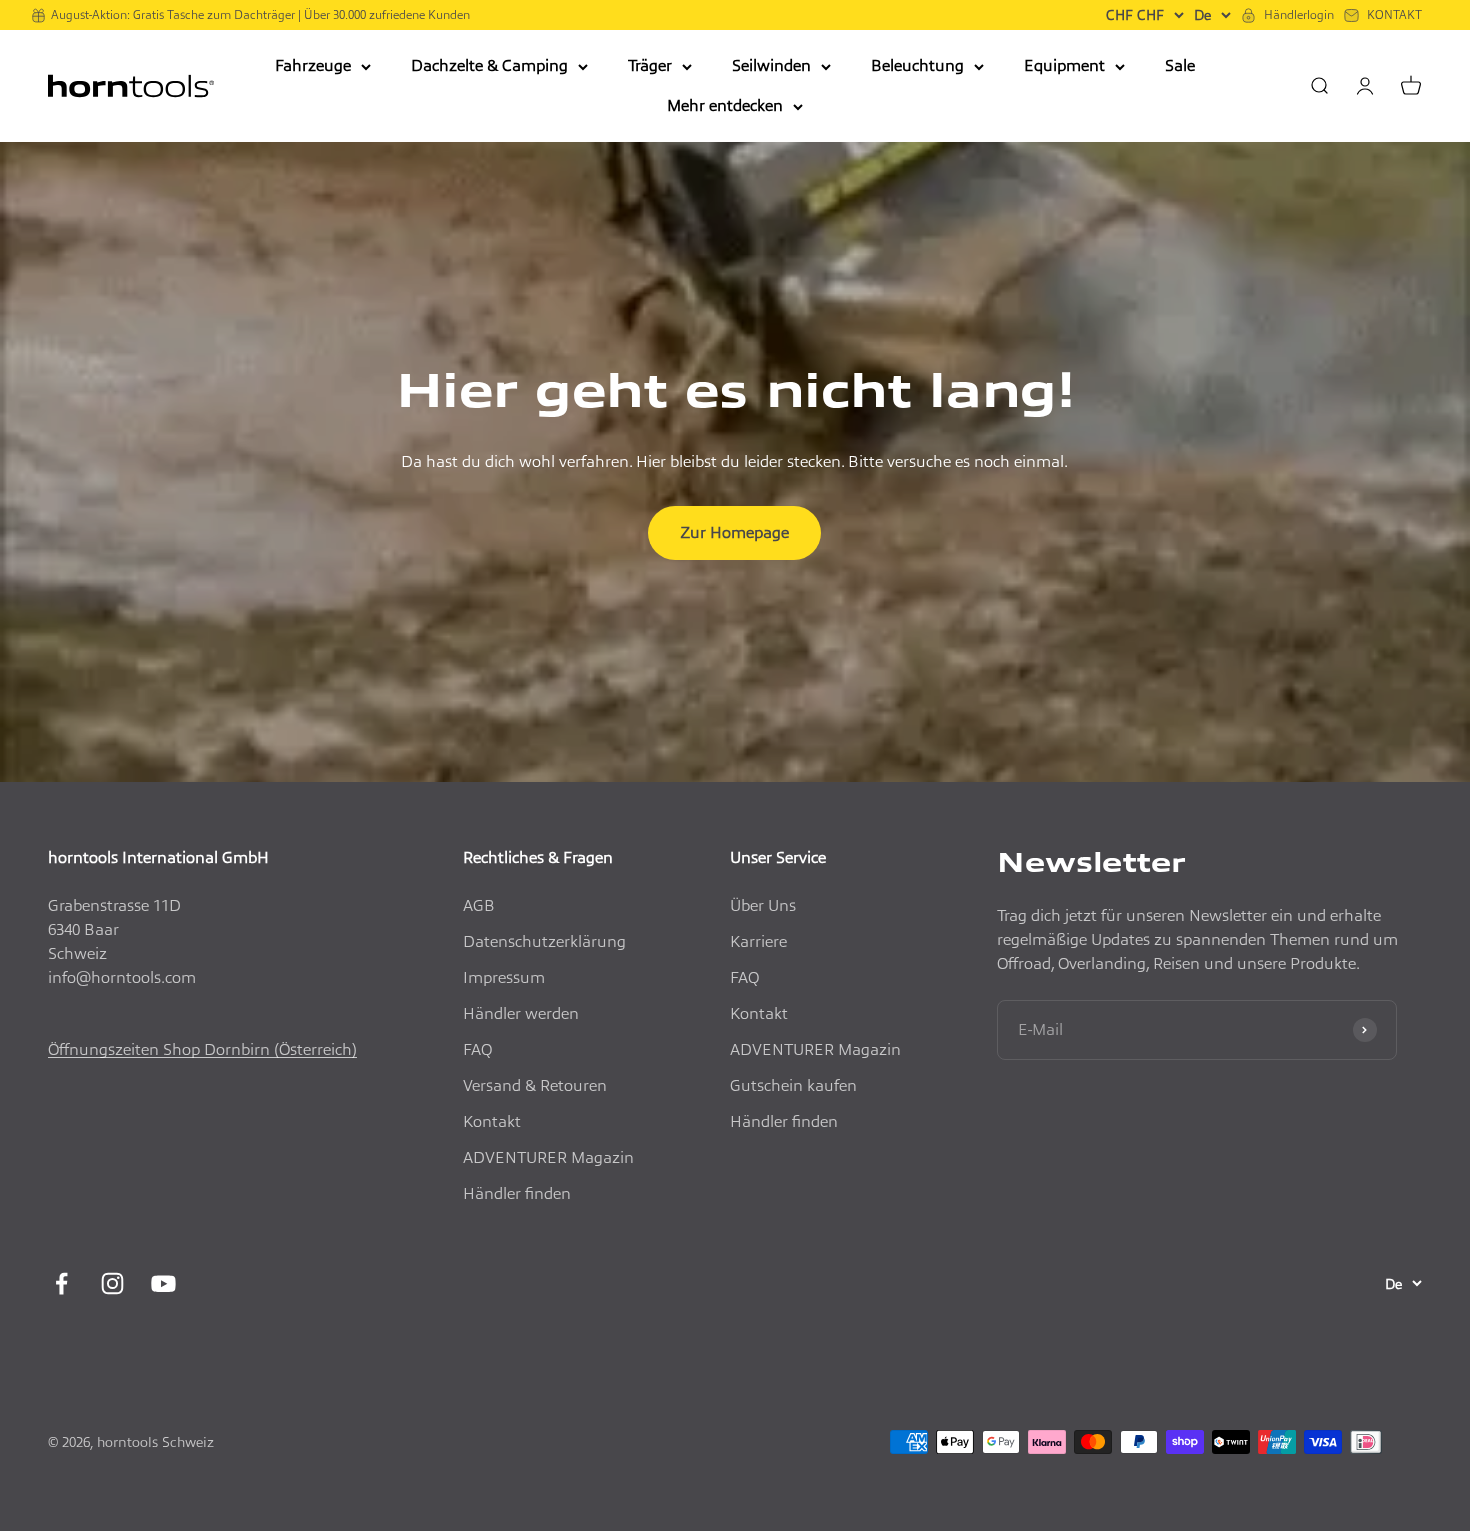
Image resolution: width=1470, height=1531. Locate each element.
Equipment (1064, 65)
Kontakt (492, 1121)
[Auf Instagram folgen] (112, 1283)
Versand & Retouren (535, 1085)
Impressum (504, 977)
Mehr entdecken (725, 105)
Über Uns (763, 905)
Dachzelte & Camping (489, 65)
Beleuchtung (917, 65)
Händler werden (521, 1013)
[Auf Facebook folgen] (61, 1283)
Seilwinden (771, 65)
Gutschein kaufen (793, 1085)
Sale (1180, 65)
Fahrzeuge (313, 65)
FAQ (477, 1049)
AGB (479, 905)
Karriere (758, 941)
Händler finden (517, 1193)
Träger (650, 65)
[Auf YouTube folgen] (163, 1283)
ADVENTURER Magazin (548, 1157)
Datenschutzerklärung (544, 941)
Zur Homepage (734, 532)
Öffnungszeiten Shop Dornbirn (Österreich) (202, 1049)
